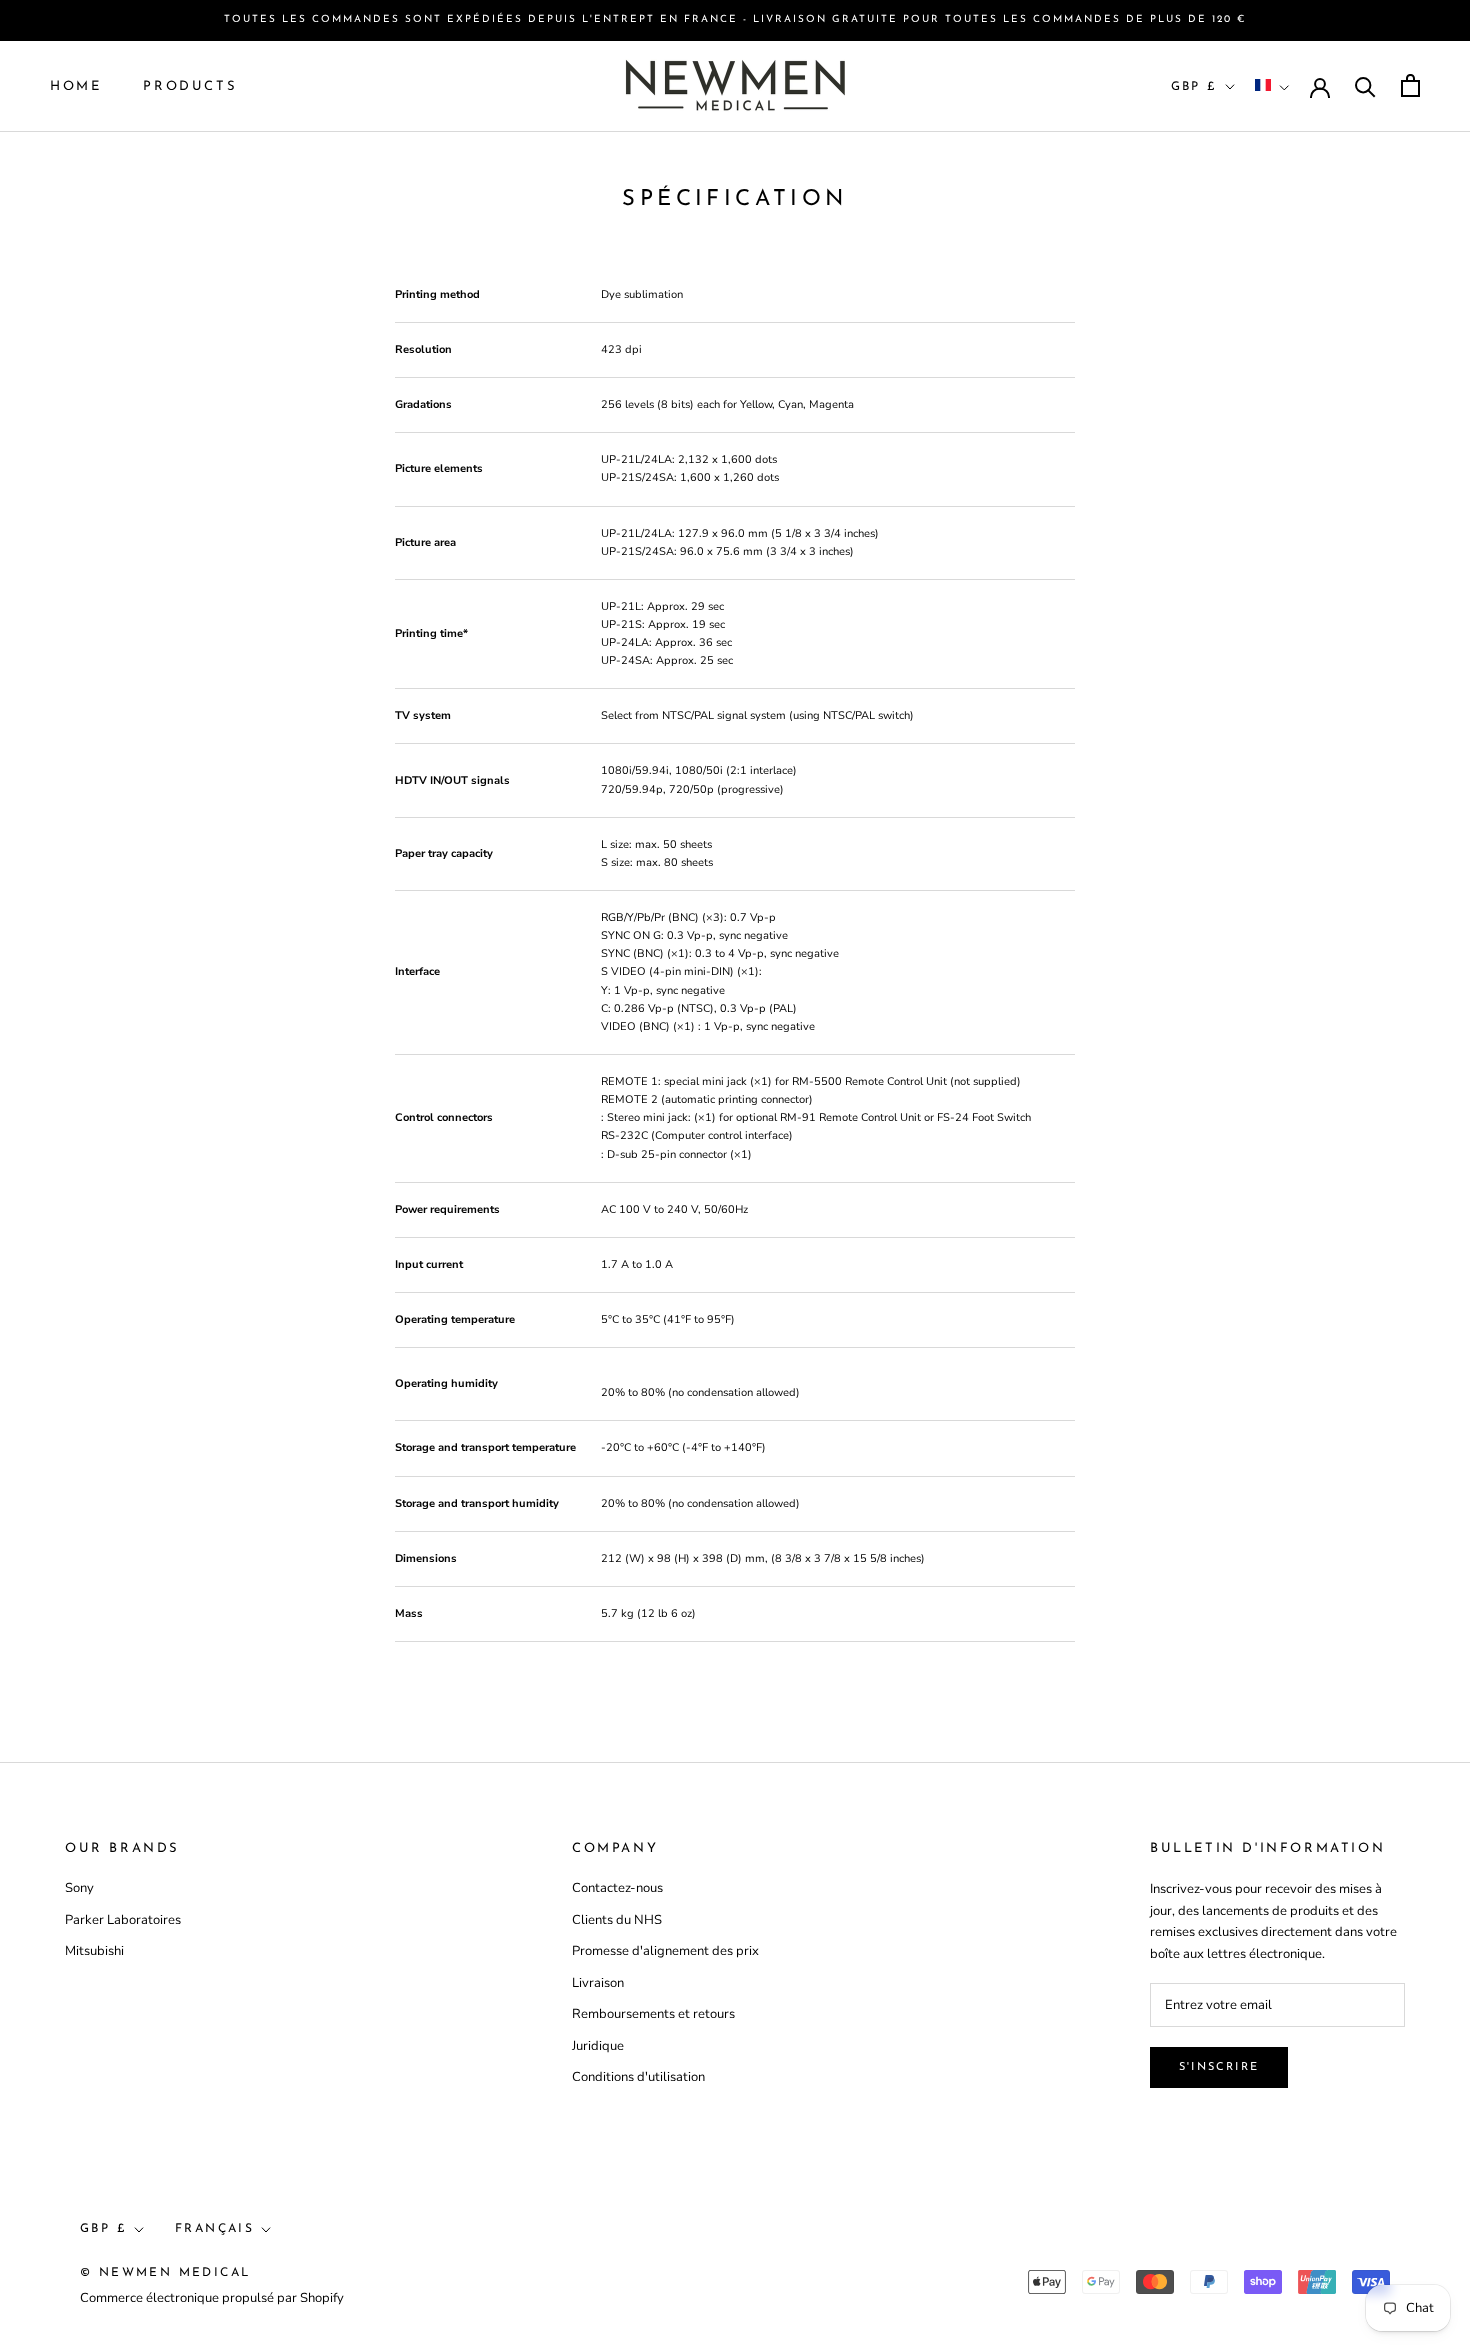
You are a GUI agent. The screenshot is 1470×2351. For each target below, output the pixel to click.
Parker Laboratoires (123, 1920)
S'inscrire (1219, 2067)
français (214, 2229)
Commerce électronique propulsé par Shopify (212, 2298)
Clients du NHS (617, 1920)
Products (190, 85)
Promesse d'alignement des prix (665, 1951)
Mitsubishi (94, 1951)
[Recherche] (1365, 85)
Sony (79, 1888)
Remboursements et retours (653, 2014)
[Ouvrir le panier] (1410, 85)
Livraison (598, 1983)
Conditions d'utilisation (638, 2077)
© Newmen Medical (165, 2273)
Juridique (598, 2046)
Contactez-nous (617, 1888)
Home (75, 85)
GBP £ (1194, 86)
